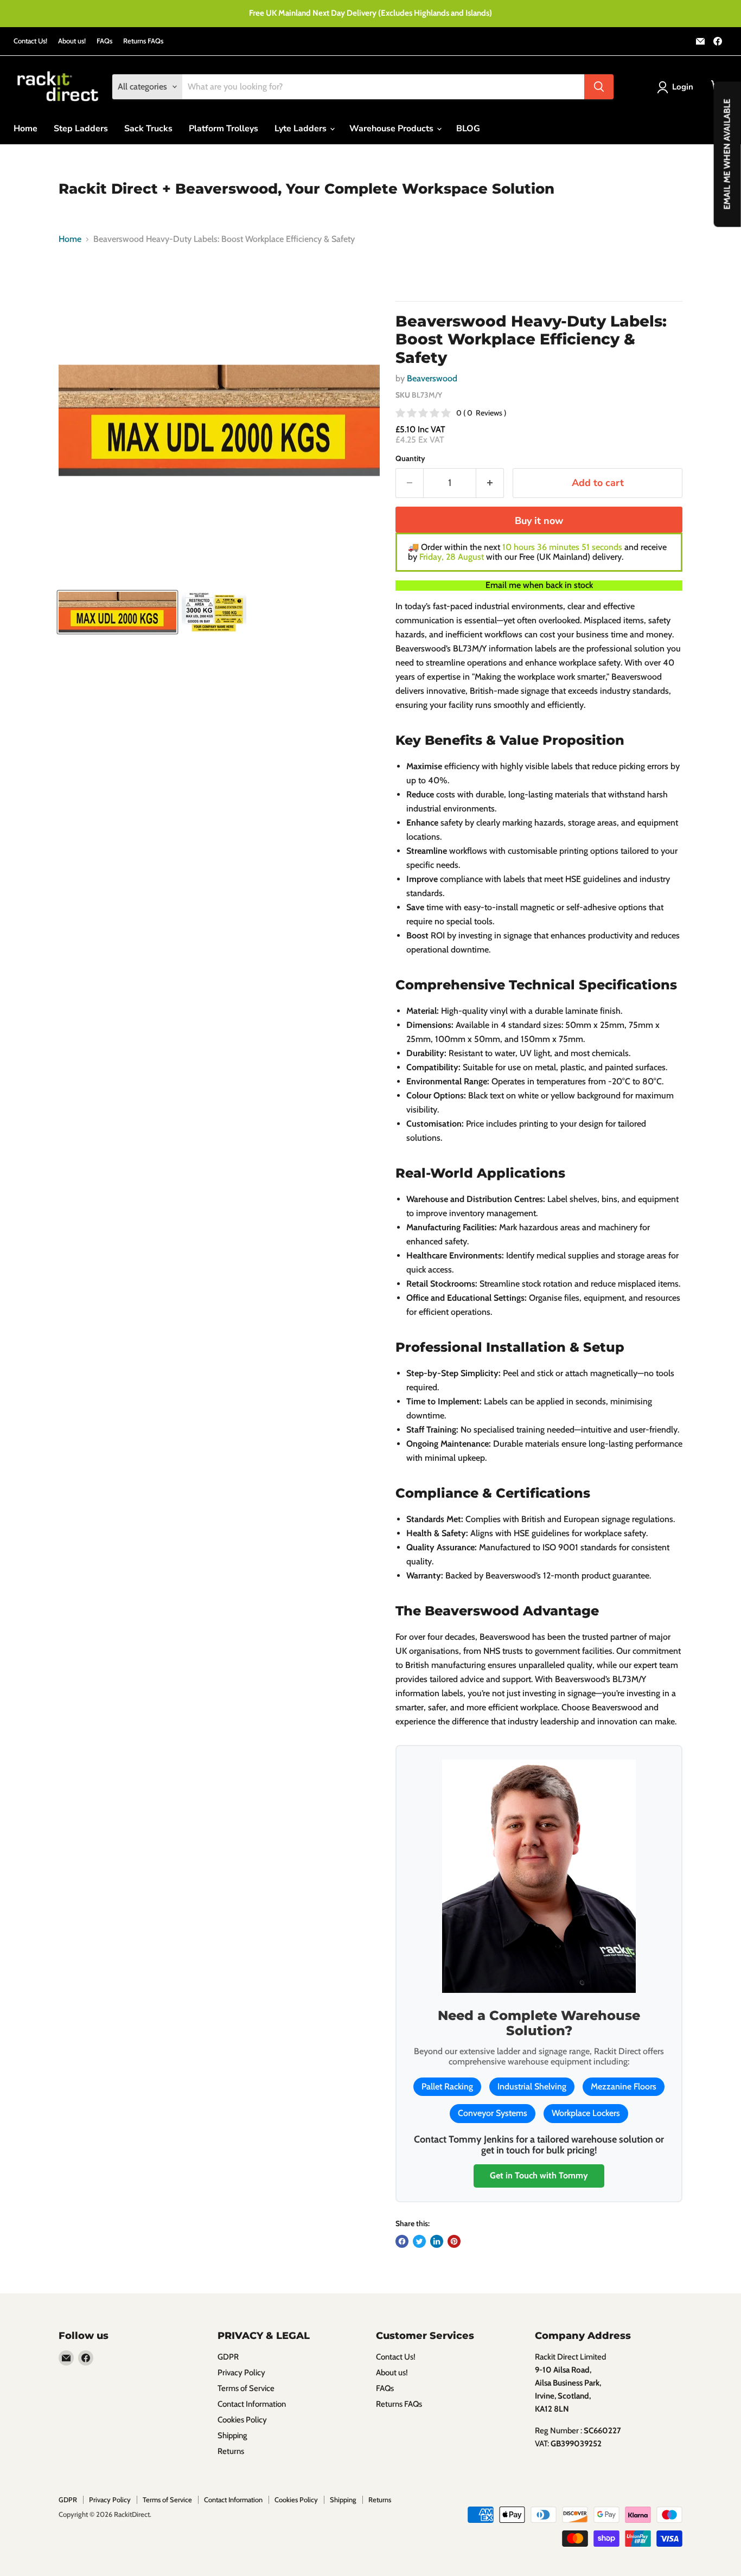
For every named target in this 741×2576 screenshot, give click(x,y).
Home (25, 129)
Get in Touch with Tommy (539, 2175)
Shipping (232, 2436)
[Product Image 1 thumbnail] (117, 612)
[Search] (599, 87)
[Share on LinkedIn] (437, 2241)
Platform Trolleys (223, 129)
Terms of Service (246, 2388)
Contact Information (252, 2404)
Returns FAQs (143, 41)
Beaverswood (432, 378)
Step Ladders (81, 129)
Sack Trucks (148, 129)
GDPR (228, 2357)
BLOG (468, 129)
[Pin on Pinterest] (454, 2241)
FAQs (104, 41)
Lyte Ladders (302, 129)
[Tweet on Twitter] (419, 2241)
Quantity (410, 458)
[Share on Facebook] (402, 2241)
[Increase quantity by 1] (490, 483)
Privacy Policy (241, 2373)
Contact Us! (30, 41)
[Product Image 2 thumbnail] (214, 612)
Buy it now (539, 521)
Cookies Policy (242, 2420)
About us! (72, 41)
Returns (231, 2451)
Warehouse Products (392, 129)
